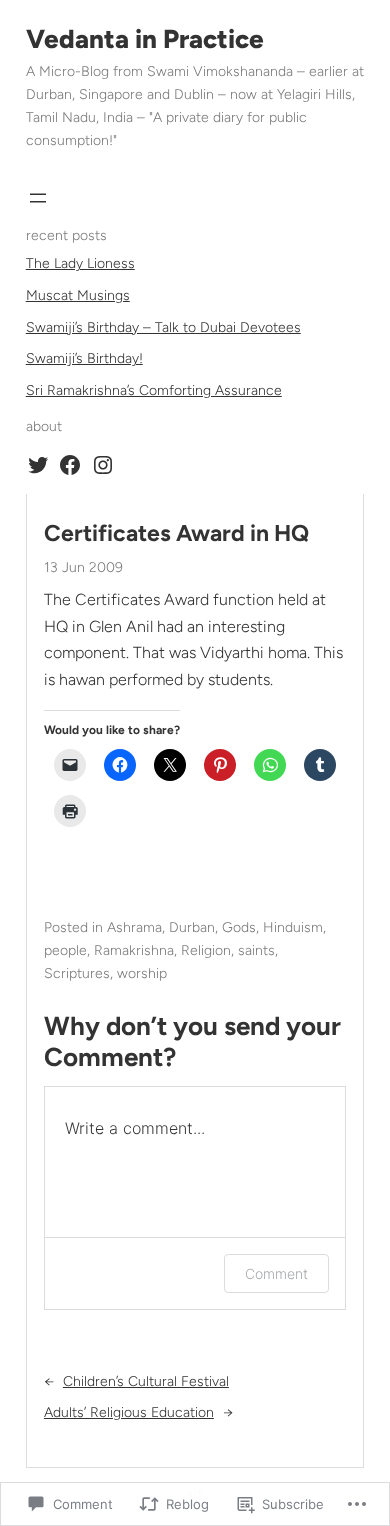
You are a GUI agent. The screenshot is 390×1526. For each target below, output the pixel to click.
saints (256, 950)
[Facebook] (70, 465)
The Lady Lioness (80, 263)
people (65, 950)
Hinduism (293, 927)
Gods (239, 927)
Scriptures (77, 973)
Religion (206, 950)
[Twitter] (38, 465)
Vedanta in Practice (145, 39)
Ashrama (134, 927)
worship (142, 973)
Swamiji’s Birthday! (84, 358)
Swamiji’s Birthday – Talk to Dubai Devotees (163, 327)
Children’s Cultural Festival (146, 1381)
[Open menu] (38, 198)
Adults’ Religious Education (129, 1412)
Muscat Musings (78, 295)
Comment (276, 1273)
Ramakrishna (134, 950)
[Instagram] (103, 465)
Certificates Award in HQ (176, 533)
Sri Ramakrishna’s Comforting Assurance (154, 390)
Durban (192, 927)
